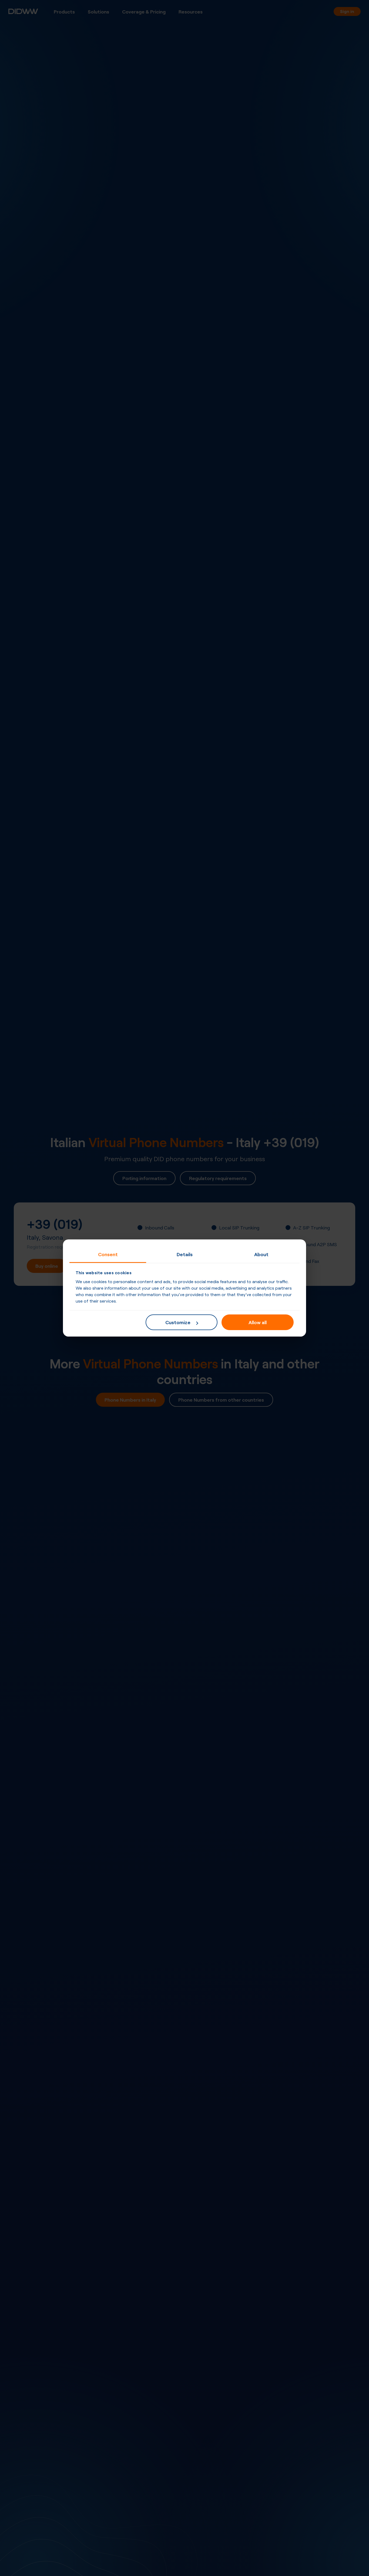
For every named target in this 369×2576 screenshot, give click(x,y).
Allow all (258, 1322)
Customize (178, 1322)
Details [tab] (185, 1254)
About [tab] (261, 1254)
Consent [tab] (108, 1254)
